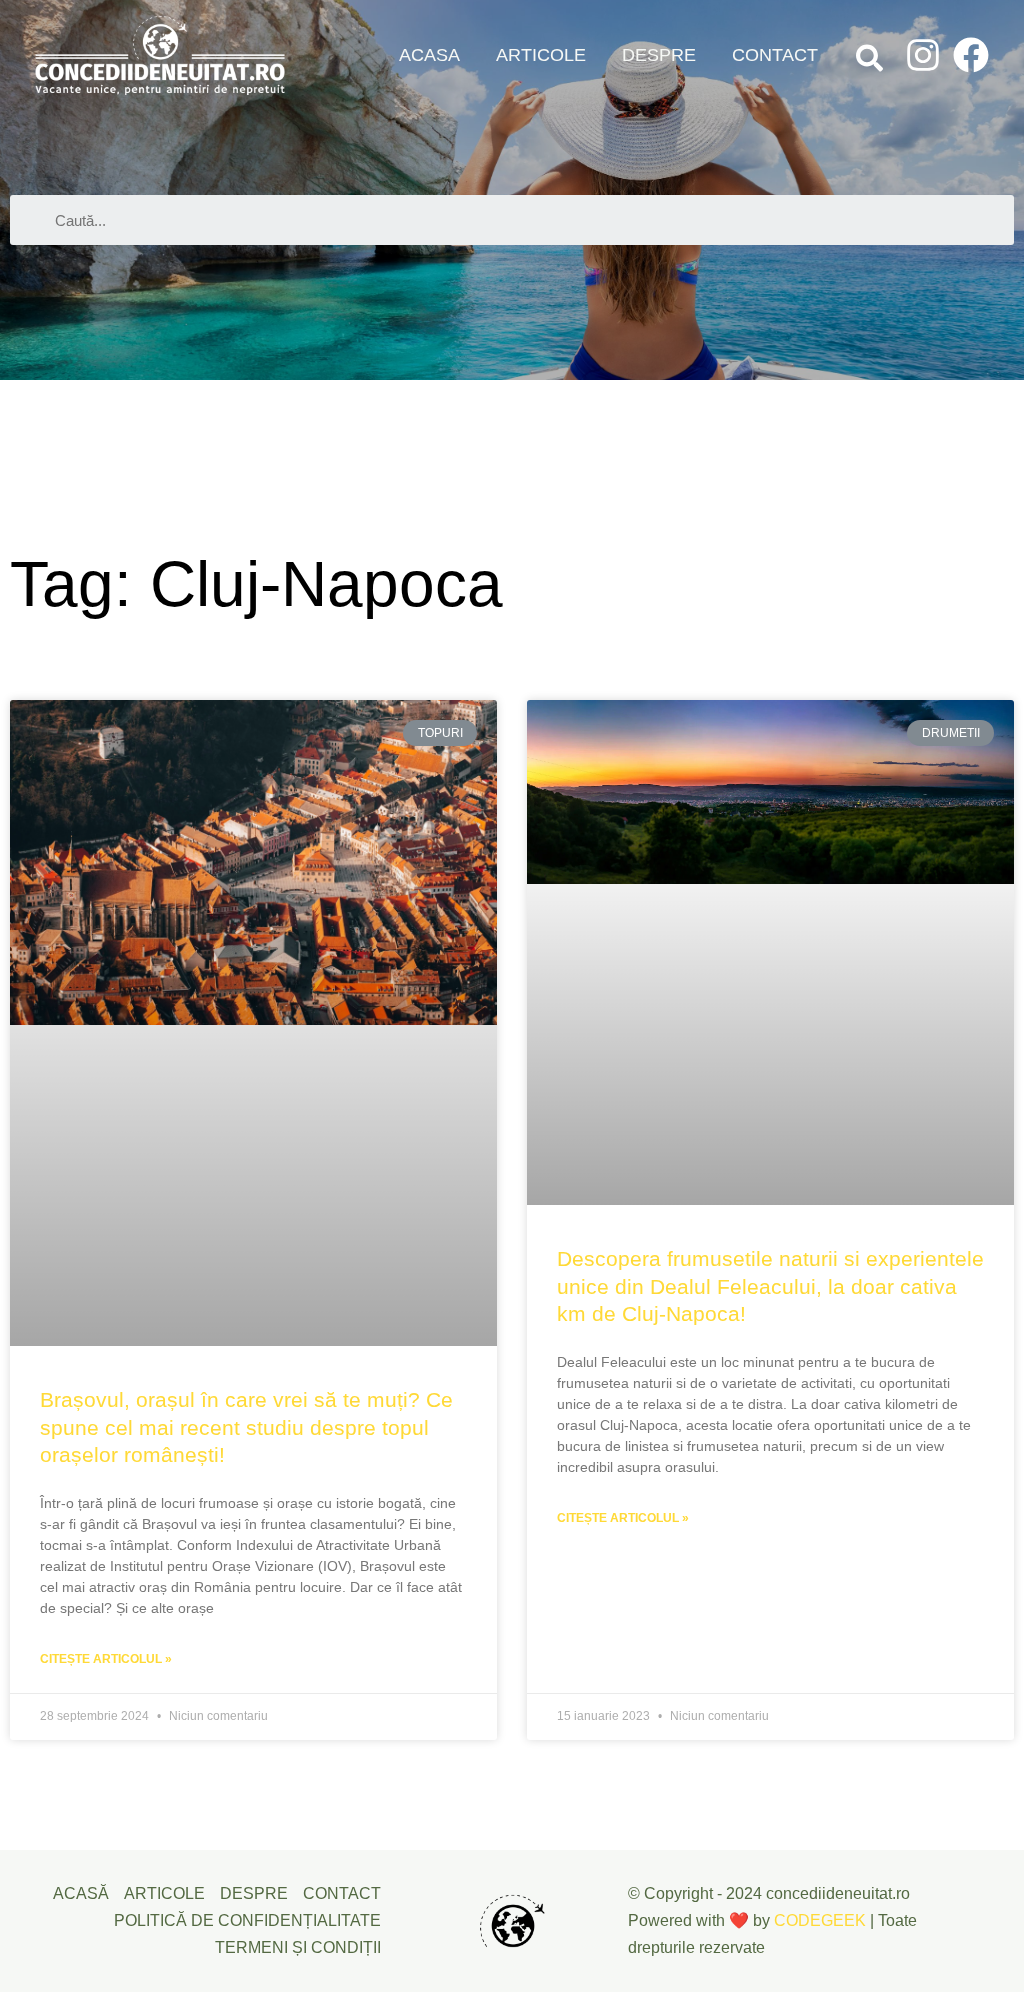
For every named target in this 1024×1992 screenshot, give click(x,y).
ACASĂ (81, 1893)
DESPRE (659, 55)
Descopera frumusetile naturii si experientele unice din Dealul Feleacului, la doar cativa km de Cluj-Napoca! (770, 1286)
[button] (870, 62)
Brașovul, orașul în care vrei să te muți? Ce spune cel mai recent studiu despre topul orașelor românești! (246, 1427)
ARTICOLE (541, 55)
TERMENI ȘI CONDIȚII (298, 1947)
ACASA (429, 55)
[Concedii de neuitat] (160, 54)
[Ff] (971, 55)
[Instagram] (923, 55)
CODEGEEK (820, 1920)
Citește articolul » (106, 1659)
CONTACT (775, 55)
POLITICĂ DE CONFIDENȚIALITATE (247, 1920)
